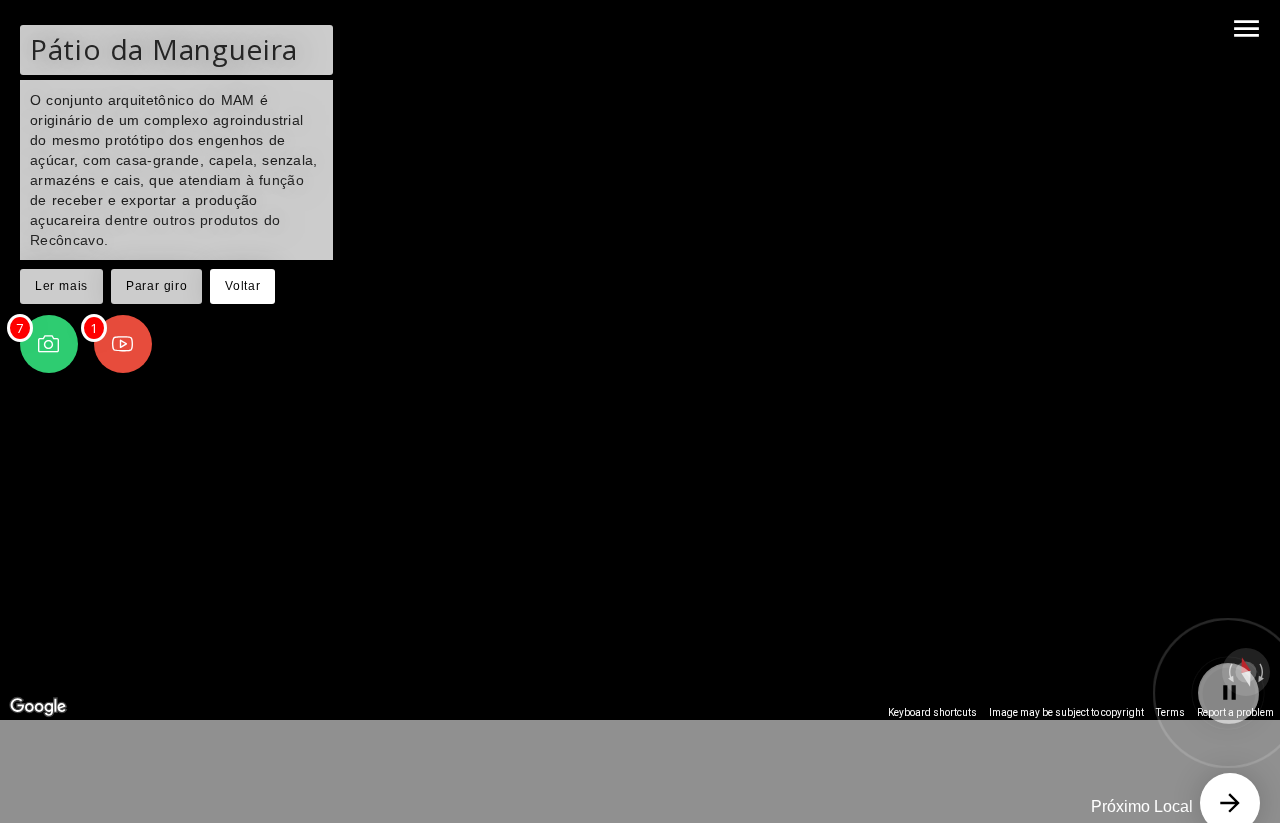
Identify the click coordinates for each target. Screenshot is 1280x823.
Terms (1170, 712)
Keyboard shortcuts (932, 712)
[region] (640, 360)
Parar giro (156, 286)
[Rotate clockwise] (1263, 672)
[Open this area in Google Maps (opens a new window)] (38, 707)
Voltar (242, 286)
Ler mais (61, 286)
